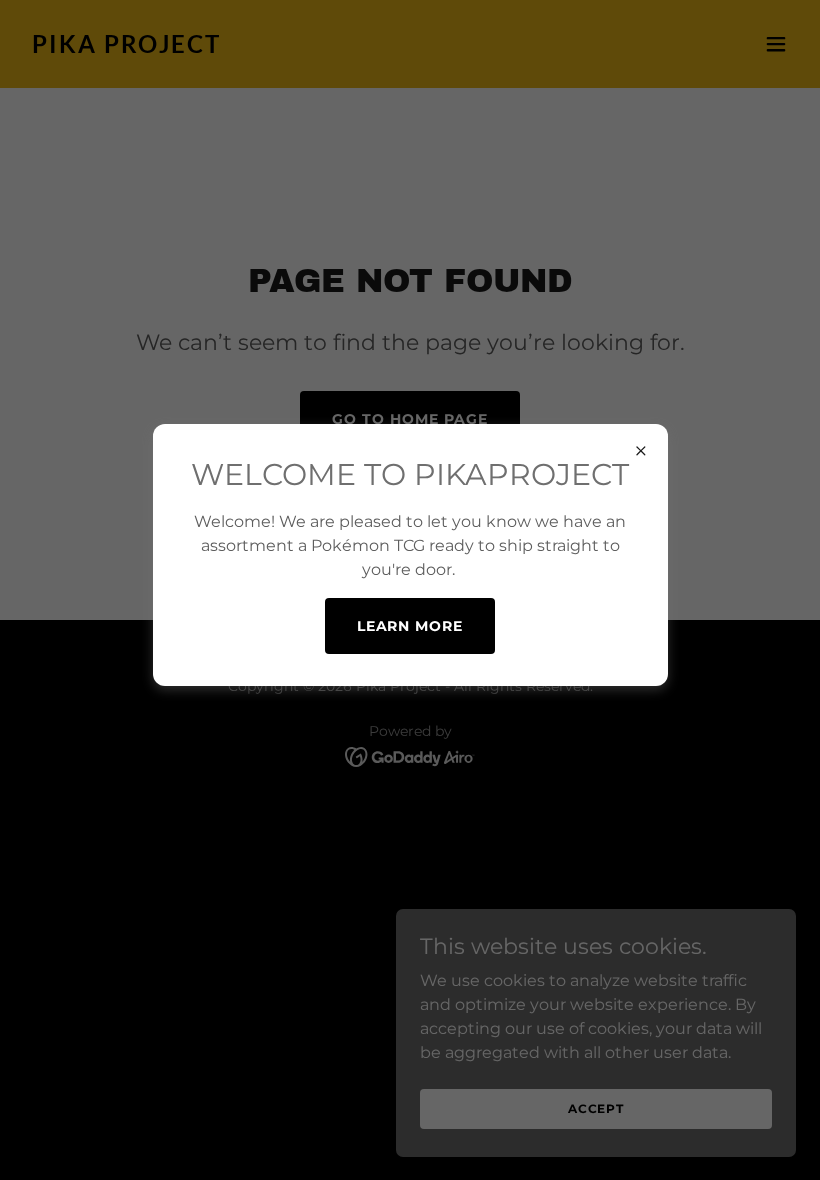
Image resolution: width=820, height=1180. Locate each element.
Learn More (410, 626)
